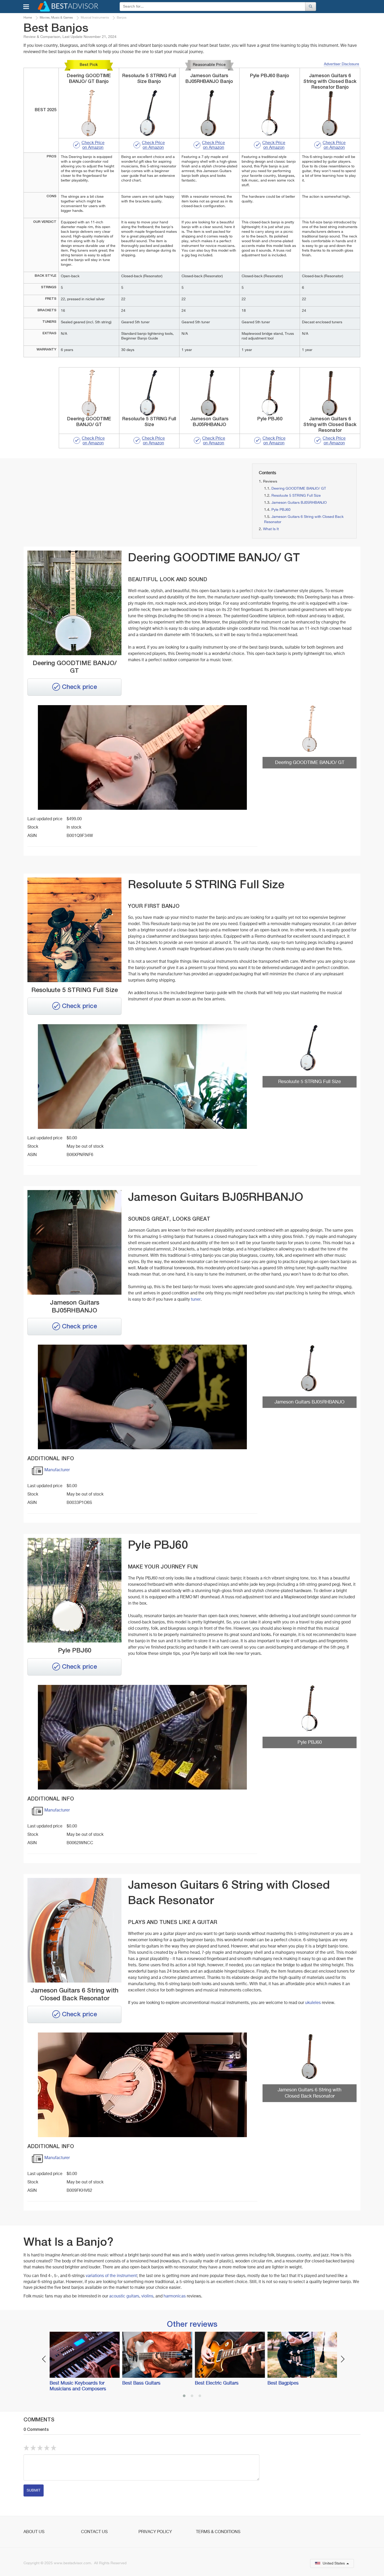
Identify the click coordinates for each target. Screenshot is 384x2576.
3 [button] (200, 2396)
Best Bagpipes (283, 2383)
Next (343, 2359)
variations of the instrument (111, 2276)
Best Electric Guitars (217, 2383)
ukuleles (313, 2003)
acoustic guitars (124, 2296)
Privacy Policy (155, 2532)
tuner (196, 1300)
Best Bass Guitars (141, 2383)
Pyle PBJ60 (281, 510)
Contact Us (94, 2532)
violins (147, 2296)
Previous (44, 2359)
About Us (34, 2532)
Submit (34, 2490)
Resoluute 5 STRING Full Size (296, 496)
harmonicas (175, 2296)
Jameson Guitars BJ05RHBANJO (299, 503)
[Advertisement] (77, 500)
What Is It (271, 529)
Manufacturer (57, 1470)
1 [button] (184, 2396)
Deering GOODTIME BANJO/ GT (299, 489)
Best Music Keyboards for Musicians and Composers (78, 2386)
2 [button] (192, 2396)
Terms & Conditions (218, 2532)
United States (334, 2563)
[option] (83, 2362)
